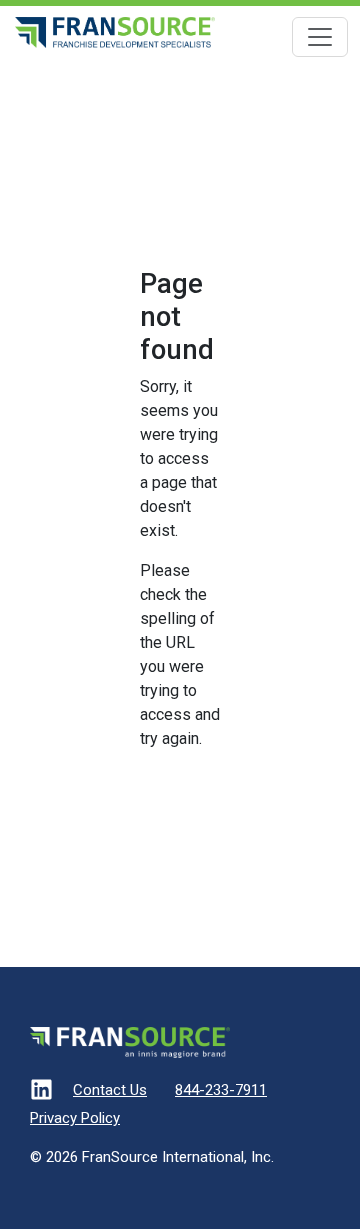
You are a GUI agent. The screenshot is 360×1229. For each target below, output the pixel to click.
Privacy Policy (75, 1118)
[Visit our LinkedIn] (41, 1093)
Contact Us (110, 1090)
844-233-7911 (221, 1090)
